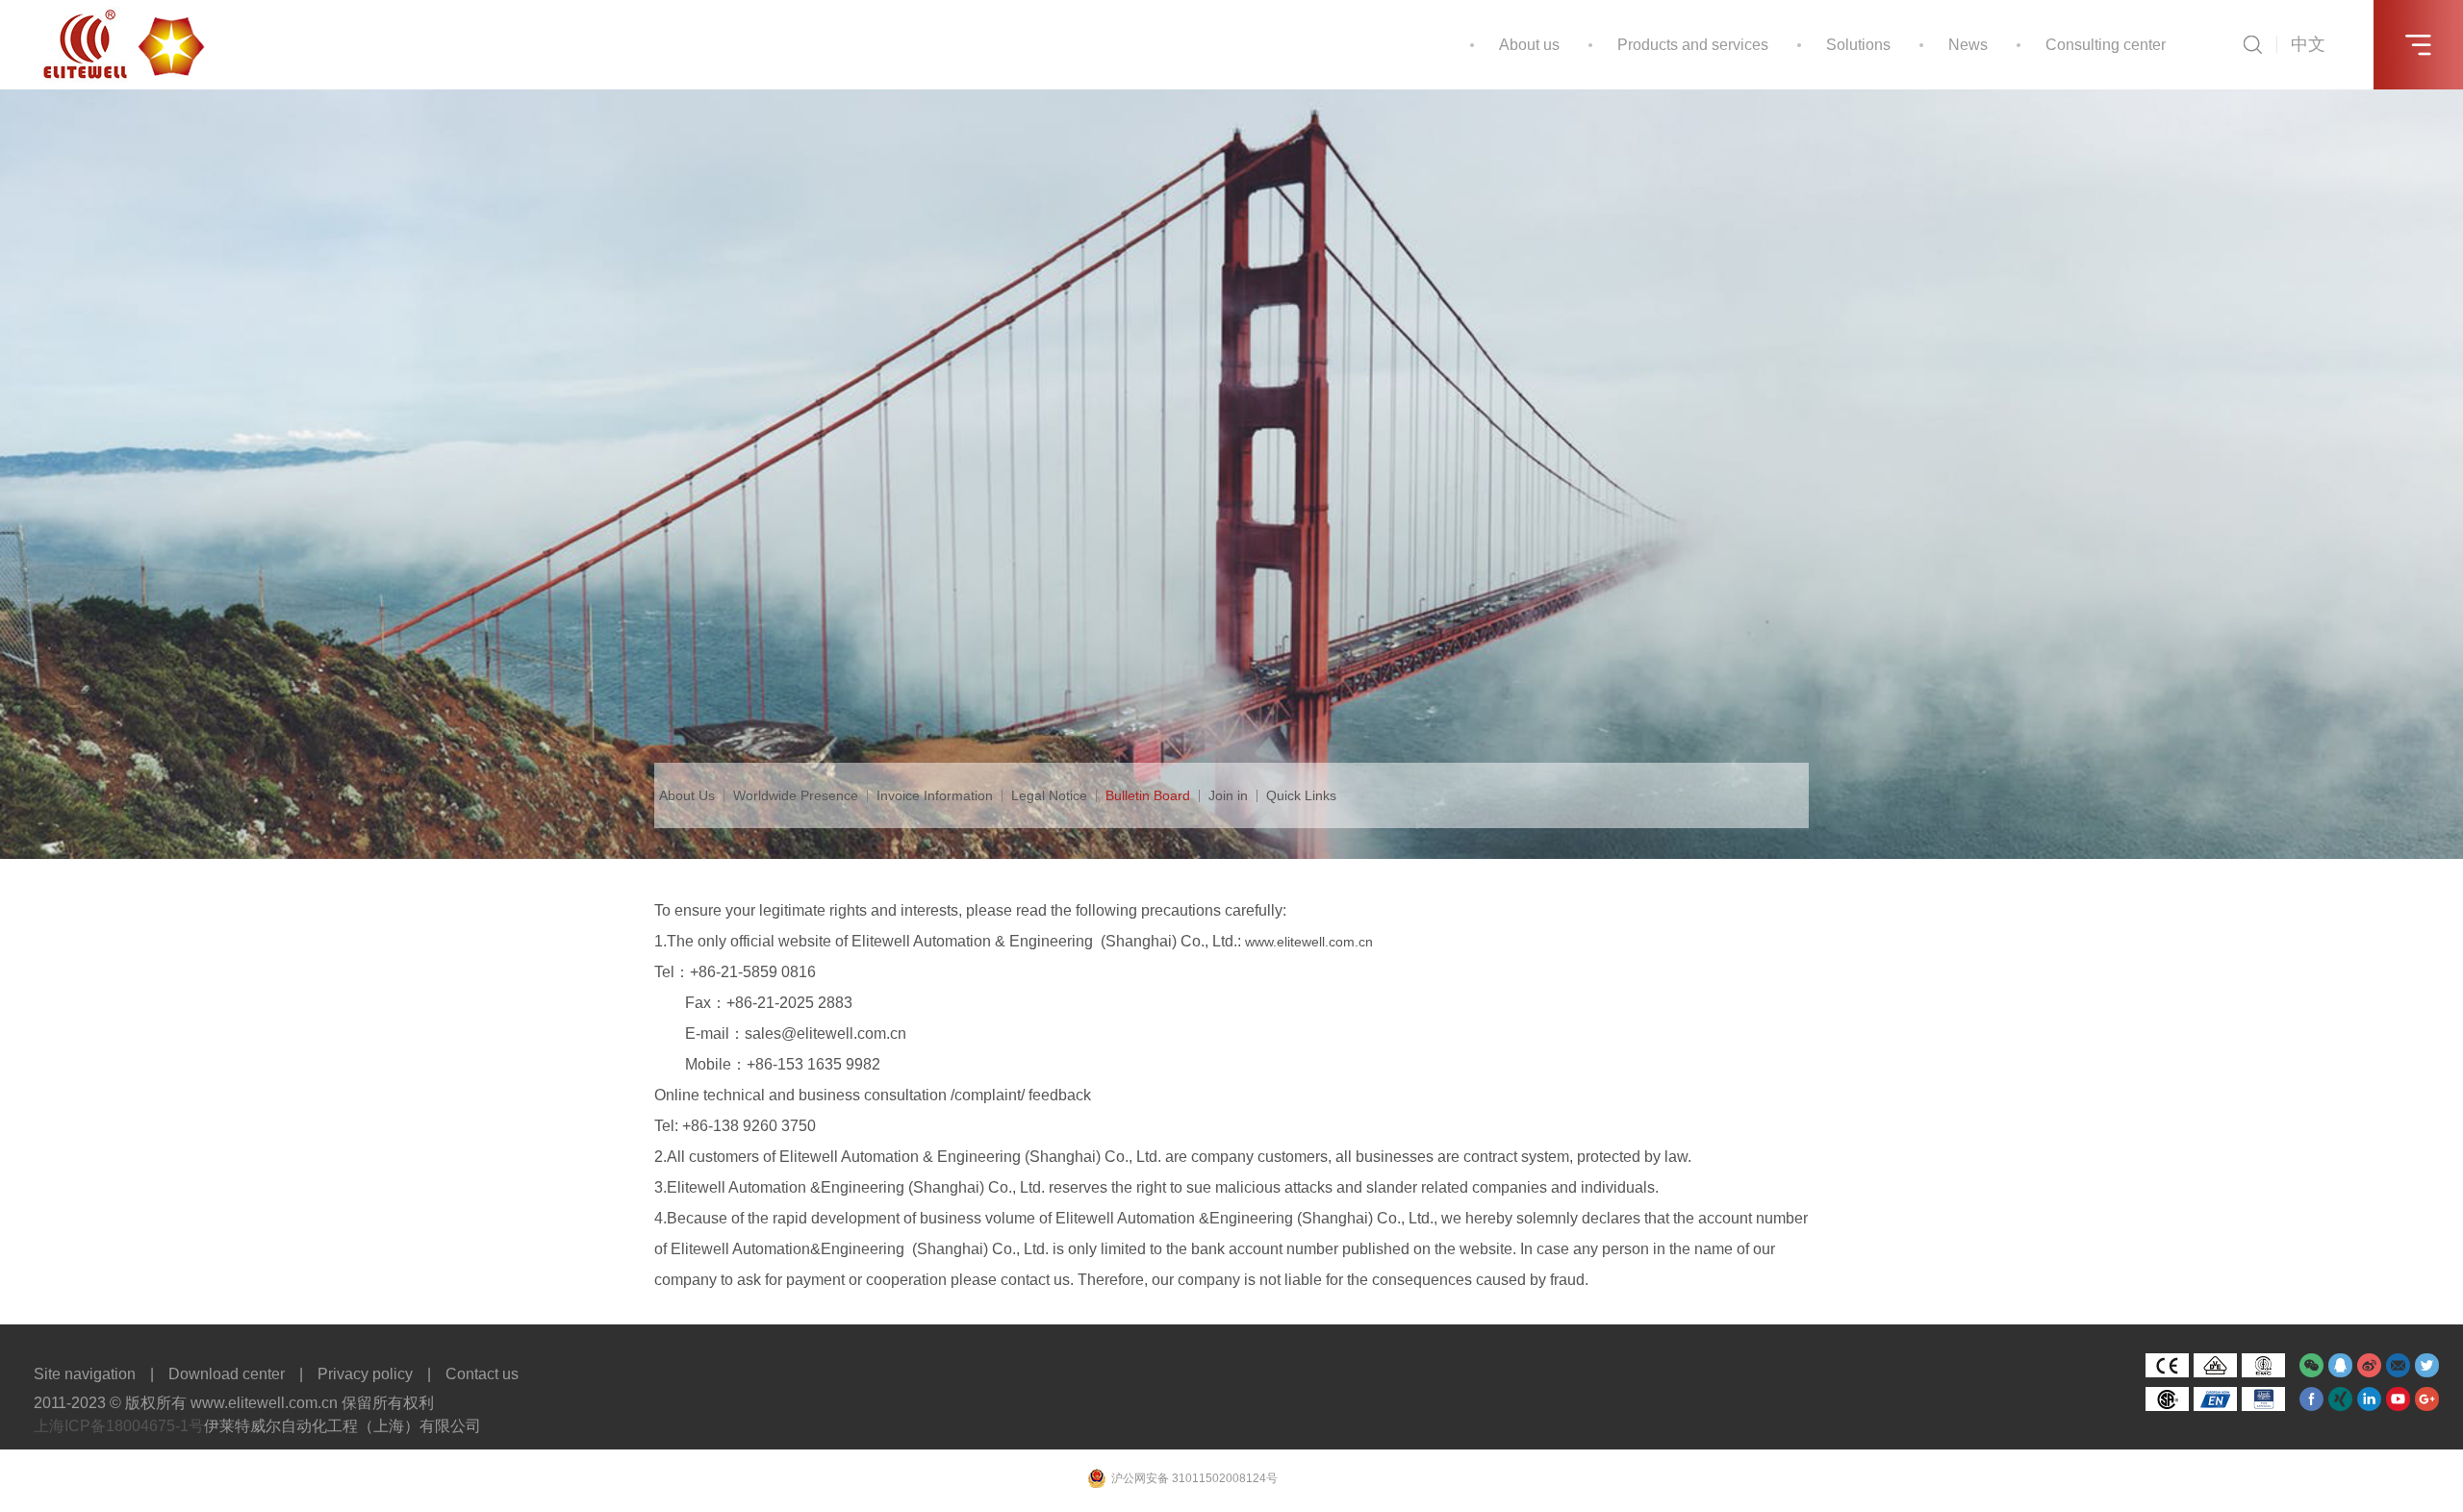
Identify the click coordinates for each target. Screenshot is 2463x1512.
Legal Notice (1049, 795)
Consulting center (2106, 45)
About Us (687, 795)
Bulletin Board (1148, 795)
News (1968, 45)
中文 (2308, 44)
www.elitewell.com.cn (1309, 942)
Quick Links (1301, 795)
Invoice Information (935, 795)
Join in (1228, 795)
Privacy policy (365, 1374)
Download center (227, 1374)
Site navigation (85, 1374)
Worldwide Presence (796, 795)
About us (1529, 45)
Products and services (1693, 45)
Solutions (1858, 45)
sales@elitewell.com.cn (825, 1033)
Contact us (482, 1374)
